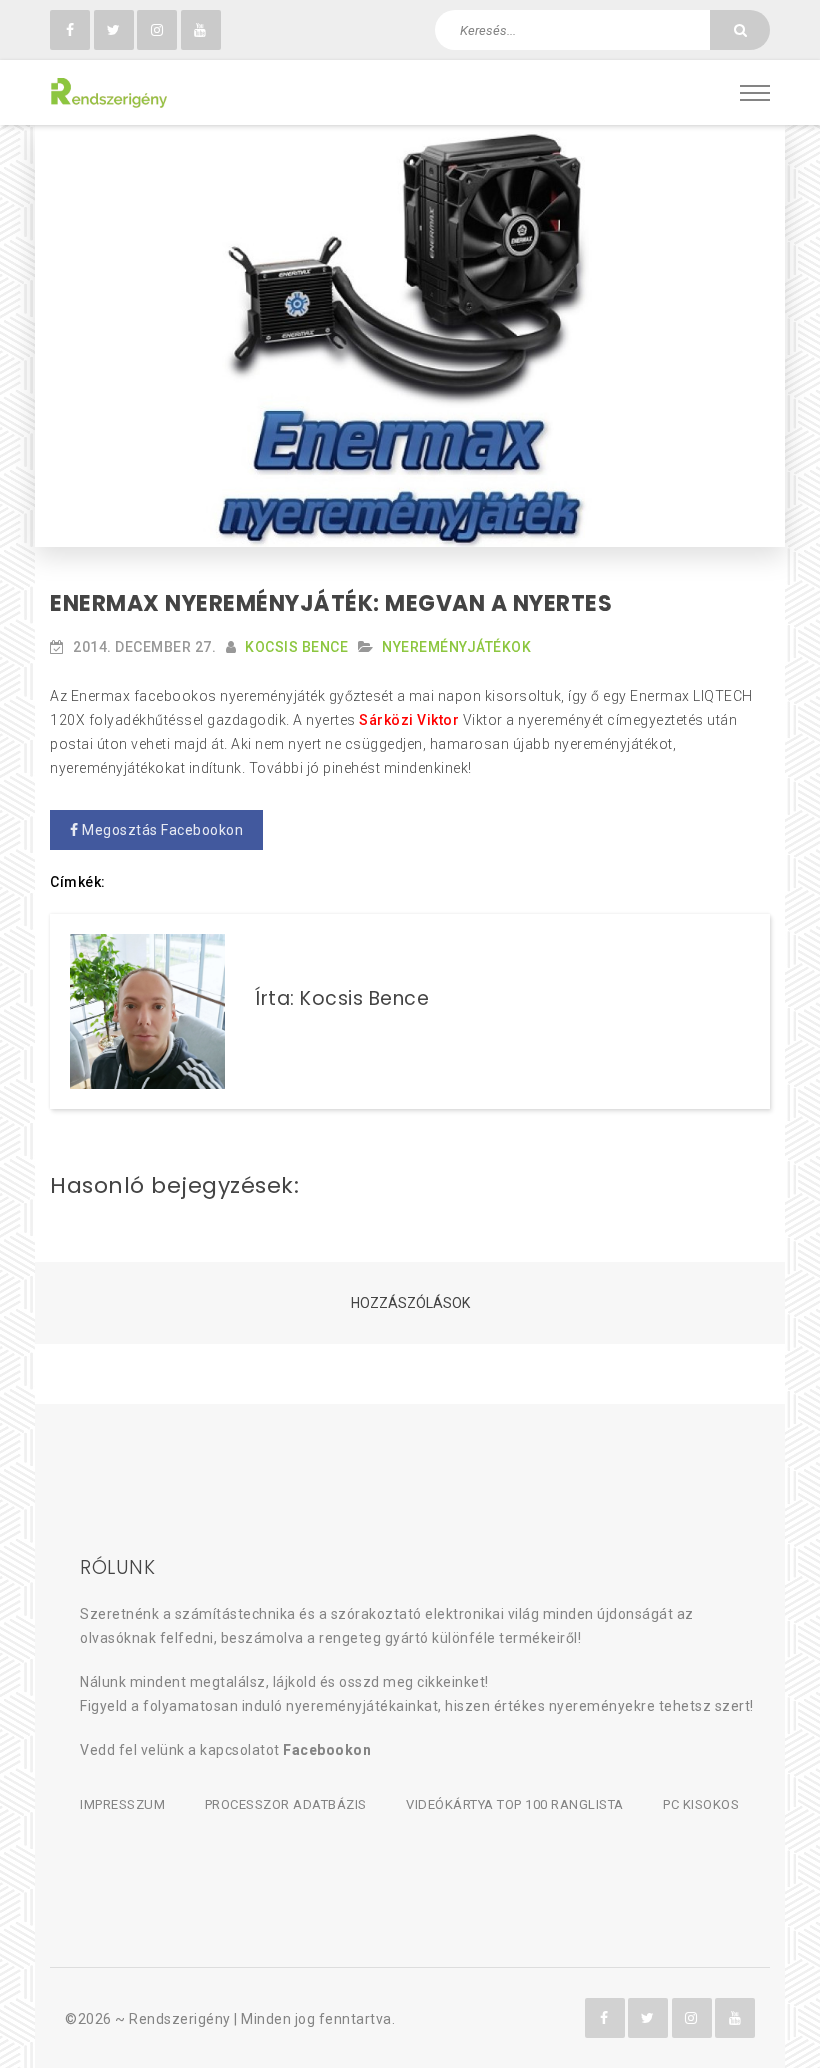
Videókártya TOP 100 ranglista (515, 1804)
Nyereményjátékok (456, 647)
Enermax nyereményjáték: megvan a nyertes (331, 603)
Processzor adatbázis (286, 1804)
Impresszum (122, 1804)
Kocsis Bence (296, 647)
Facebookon (327, 1750)
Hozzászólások (410, 1303)
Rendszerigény (180, 2019)
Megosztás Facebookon (161, 830)
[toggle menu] (755, 92)
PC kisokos (701, 1804)
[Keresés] (740, 30)
